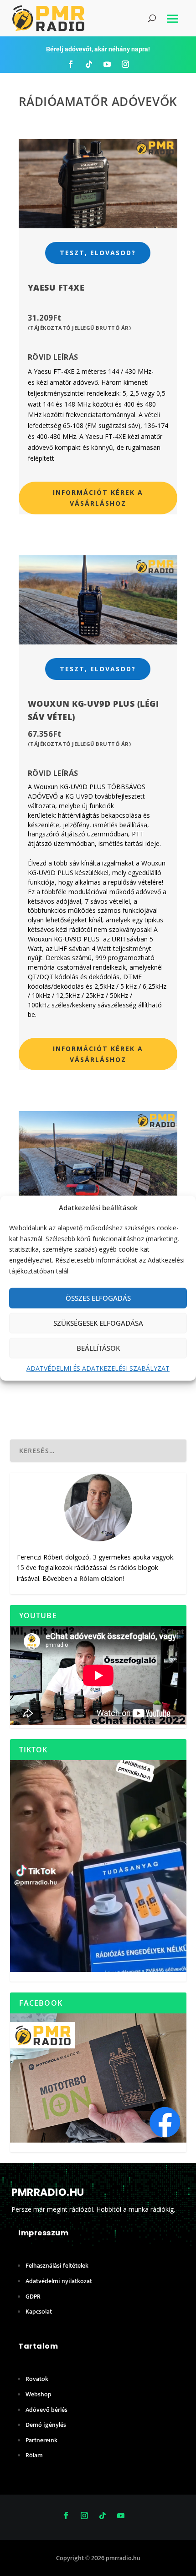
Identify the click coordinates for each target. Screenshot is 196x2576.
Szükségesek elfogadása (98, 1323)
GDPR (33, 2297)
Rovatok (37, 2379)
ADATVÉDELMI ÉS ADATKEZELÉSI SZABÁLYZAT (98, 1368)
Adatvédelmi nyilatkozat (59, 2281)
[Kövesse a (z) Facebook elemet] (71, 64)
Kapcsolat (39, 2312)
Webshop (39, 2394)
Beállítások (98, 1348)
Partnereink (41, 2440)
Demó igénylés (46, 2425)
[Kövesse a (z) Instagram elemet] (125, 64)
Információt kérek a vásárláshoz (98, 498)
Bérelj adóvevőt (69, 49)
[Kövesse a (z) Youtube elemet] (107, 64)
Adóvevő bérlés (46, 2410)
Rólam (89, 1578)
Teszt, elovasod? (98, 253)
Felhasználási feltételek (57, 2266)
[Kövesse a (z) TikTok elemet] (89, 64)
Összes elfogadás (98, 1298)
